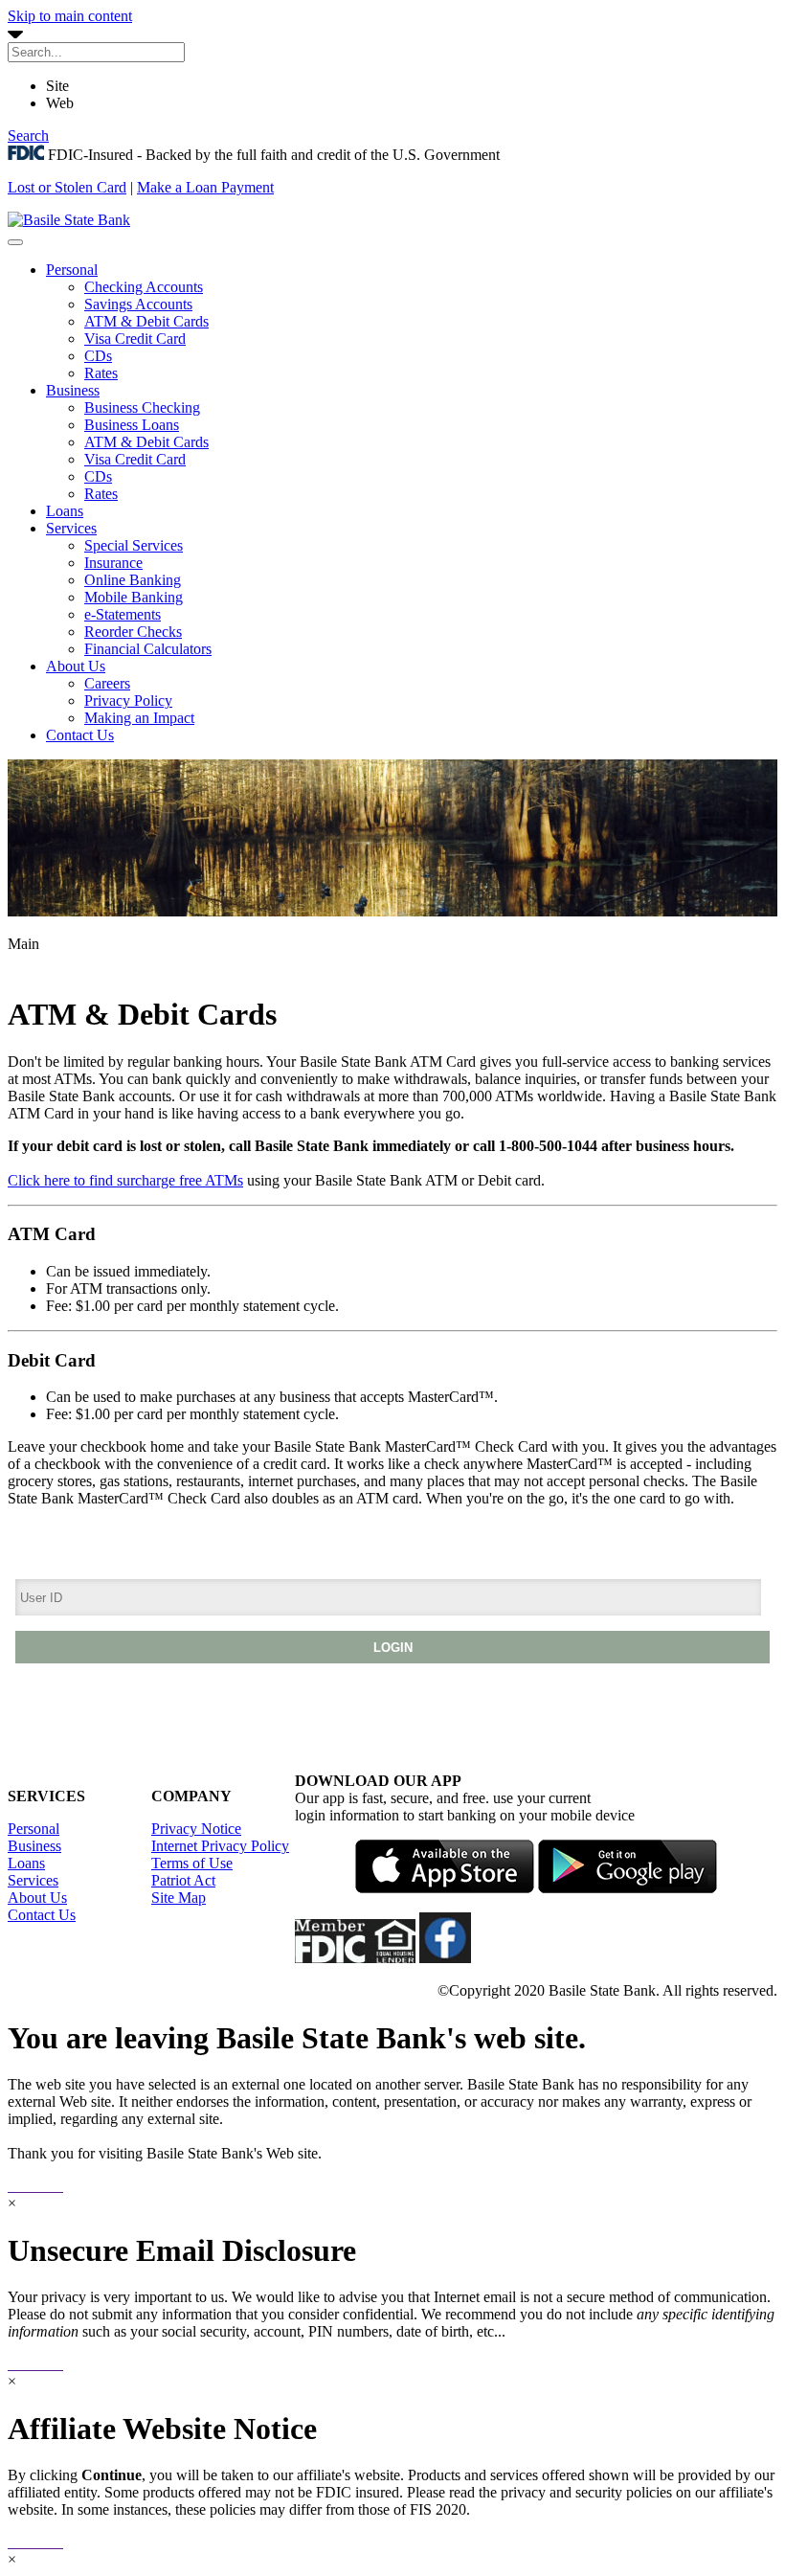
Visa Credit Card (135, 339)
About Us (76, 666)
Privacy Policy (128, 700)
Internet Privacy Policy (220, 1846)
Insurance (113, 563)
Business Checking (142, 407)
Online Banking (133, 580)
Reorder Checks (133, 632)
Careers (107, 683)
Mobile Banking (134, 597)
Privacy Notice (196, 1829)
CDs (98, 356)
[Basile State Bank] (69, 220)
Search (28, 136)
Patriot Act (183, 1880)
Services (71, 528)
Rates (101, 373)
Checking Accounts (144, 287)
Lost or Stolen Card (67, 187)
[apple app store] (445, 1888)
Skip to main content (70, 16)
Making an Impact (139, 718)
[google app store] (628, 1888)
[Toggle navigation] (15, 242)
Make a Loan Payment (205, 187)
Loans (65, 511)
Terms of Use (192, 1863)
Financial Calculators (148, 649)
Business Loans (132, 425)
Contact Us (80, 735)
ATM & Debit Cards (146, 321)
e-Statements (123, 614)
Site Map (179, 1898)
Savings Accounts (138, 304)
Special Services (134, 545)
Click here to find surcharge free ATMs (125, 1180)
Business (73, 390)
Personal (72, 270)
